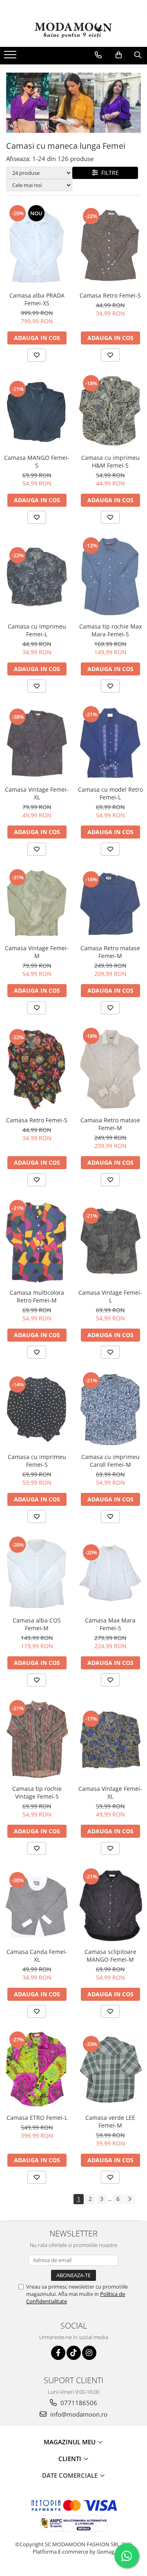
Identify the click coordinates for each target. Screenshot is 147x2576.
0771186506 (78, 2403)
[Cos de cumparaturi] (119, 55)
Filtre (108, 173)
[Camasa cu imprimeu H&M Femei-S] (110, 412)
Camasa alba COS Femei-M (37, 1624)
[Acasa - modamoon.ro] (73, 31)
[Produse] (11, 57)
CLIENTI (71, 2459)
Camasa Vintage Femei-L (110, 1296)
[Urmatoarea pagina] (129, 2199)
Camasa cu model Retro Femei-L (110, 793)
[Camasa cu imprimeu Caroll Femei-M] (110, 1410)
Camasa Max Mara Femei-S (110, 1624)
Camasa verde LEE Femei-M (110, 2121)
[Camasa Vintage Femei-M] (37, 904)
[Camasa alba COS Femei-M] (37, 1574)
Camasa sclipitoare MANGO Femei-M (110, 1956)
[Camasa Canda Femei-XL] (37, 1906)
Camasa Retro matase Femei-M (110, 952)
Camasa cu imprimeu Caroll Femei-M (110, 1461)
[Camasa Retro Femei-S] (110, 245)
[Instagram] (89, 2353)
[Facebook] (58, 2353)
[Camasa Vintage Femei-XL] (37, 743)
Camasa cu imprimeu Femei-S (37, 1461)
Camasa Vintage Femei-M (37, 952)
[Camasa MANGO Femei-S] (37, 412)
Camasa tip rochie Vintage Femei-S (37, 1792)
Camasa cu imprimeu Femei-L (37, 630)
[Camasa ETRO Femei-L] (37, 2070)
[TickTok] (74, 2353)
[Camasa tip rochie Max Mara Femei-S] (110, 577)
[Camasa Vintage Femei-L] (110, 1242)
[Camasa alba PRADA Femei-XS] (37, 246)
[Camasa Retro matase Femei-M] (110, 904)
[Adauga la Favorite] (37, 355)
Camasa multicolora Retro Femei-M (37, 1296)
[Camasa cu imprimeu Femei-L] (37, 577)
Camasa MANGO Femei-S (37, 461)
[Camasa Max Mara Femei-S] (110, 1574)
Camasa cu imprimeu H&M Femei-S (110, 461)
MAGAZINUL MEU (70, 2442)
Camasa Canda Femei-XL (37, 1956)
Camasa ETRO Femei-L (37, 2118)
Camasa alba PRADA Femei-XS (37, 299)
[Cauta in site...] (138, 55)
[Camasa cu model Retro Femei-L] (110, 743)
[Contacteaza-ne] (98, 55)
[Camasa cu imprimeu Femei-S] (37, 1410)
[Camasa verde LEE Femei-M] (110, 2070)
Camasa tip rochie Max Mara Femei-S (110, 630)
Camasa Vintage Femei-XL (37, 793)
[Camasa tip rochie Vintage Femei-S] (37, 1740)
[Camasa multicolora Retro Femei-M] (37, 1242)
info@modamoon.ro (78, 2414)
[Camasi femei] (73, 103)
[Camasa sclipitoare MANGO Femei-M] (110, 1905)
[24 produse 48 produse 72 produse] (39, 173)
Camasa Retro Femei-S (110, 295)
